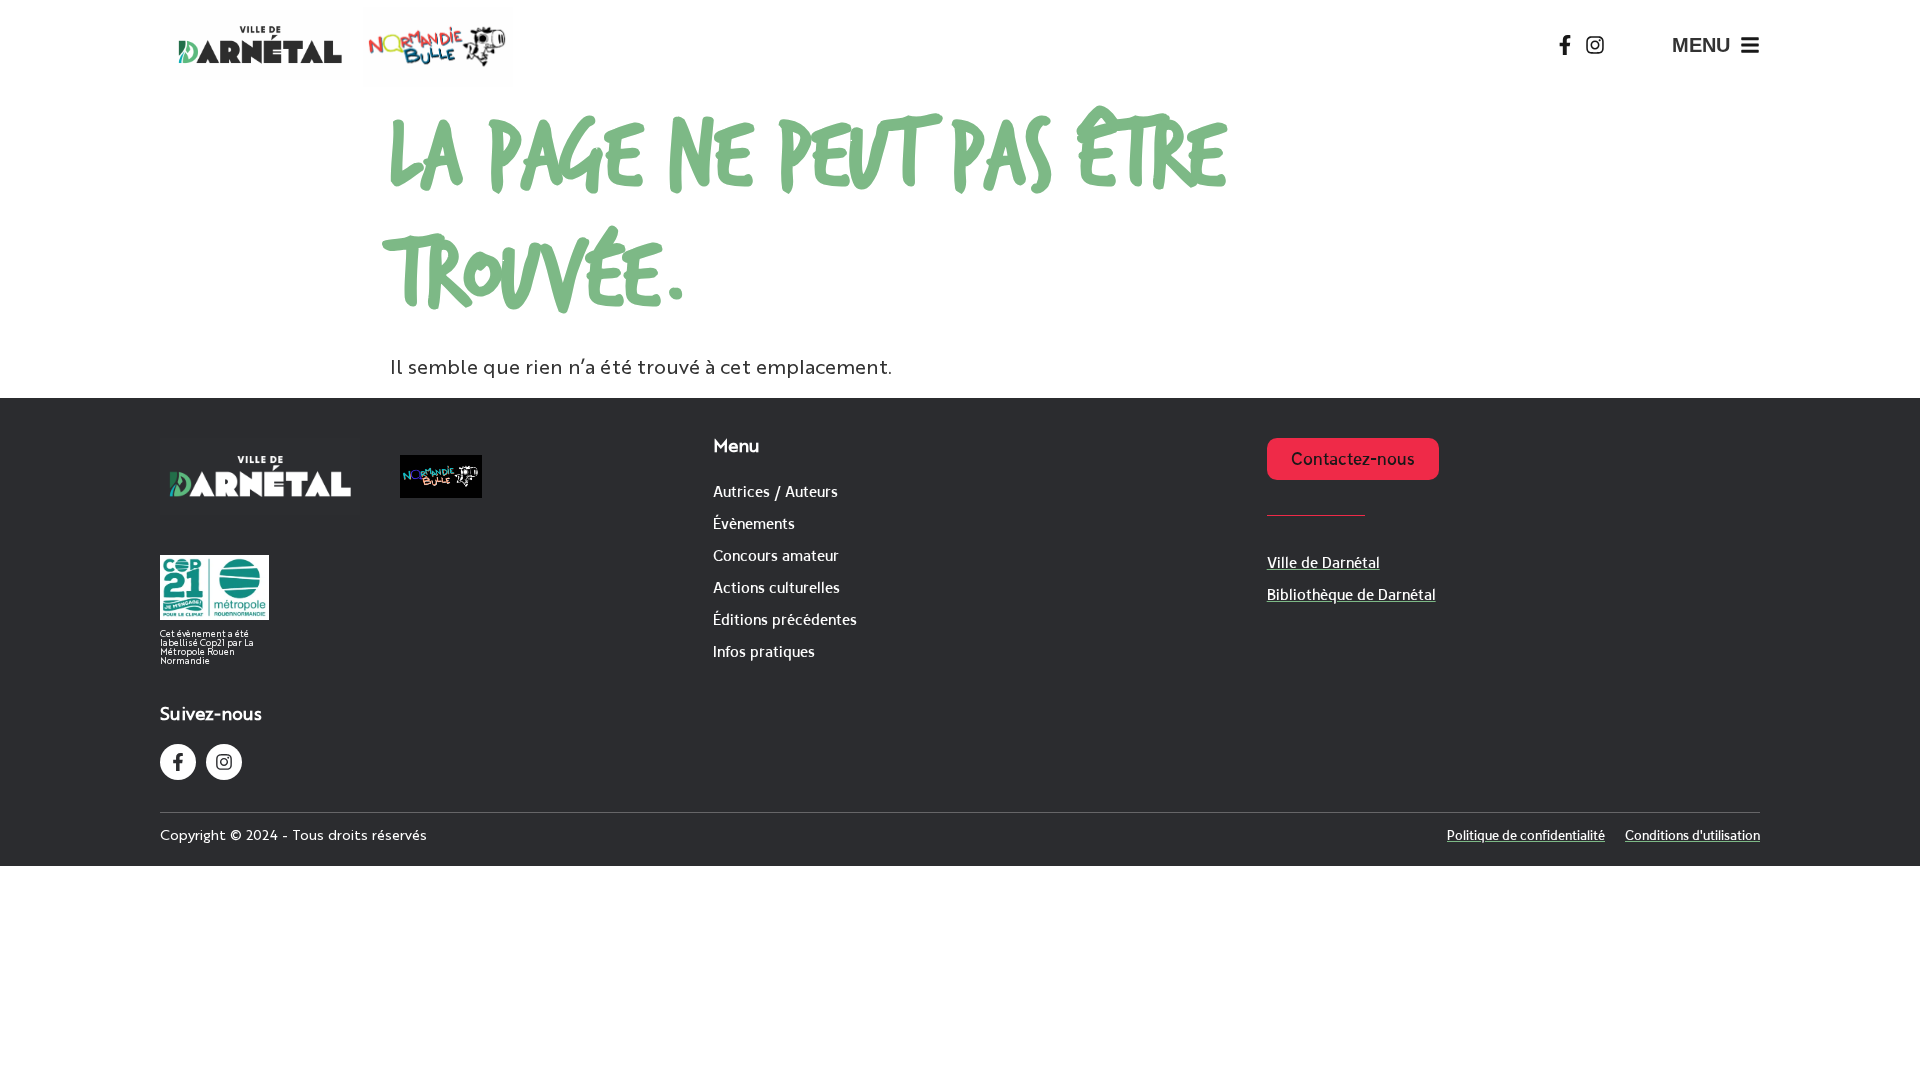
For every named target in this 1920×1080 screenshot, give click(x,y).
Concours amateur (776, 555)
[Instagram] (1595, 45)
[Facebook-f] (1565, 45)
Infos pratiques (764, 651)
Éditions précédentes (785, 619)
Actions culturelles (776, 587)
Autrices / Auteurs (775, 491)
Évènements (754, 523)
